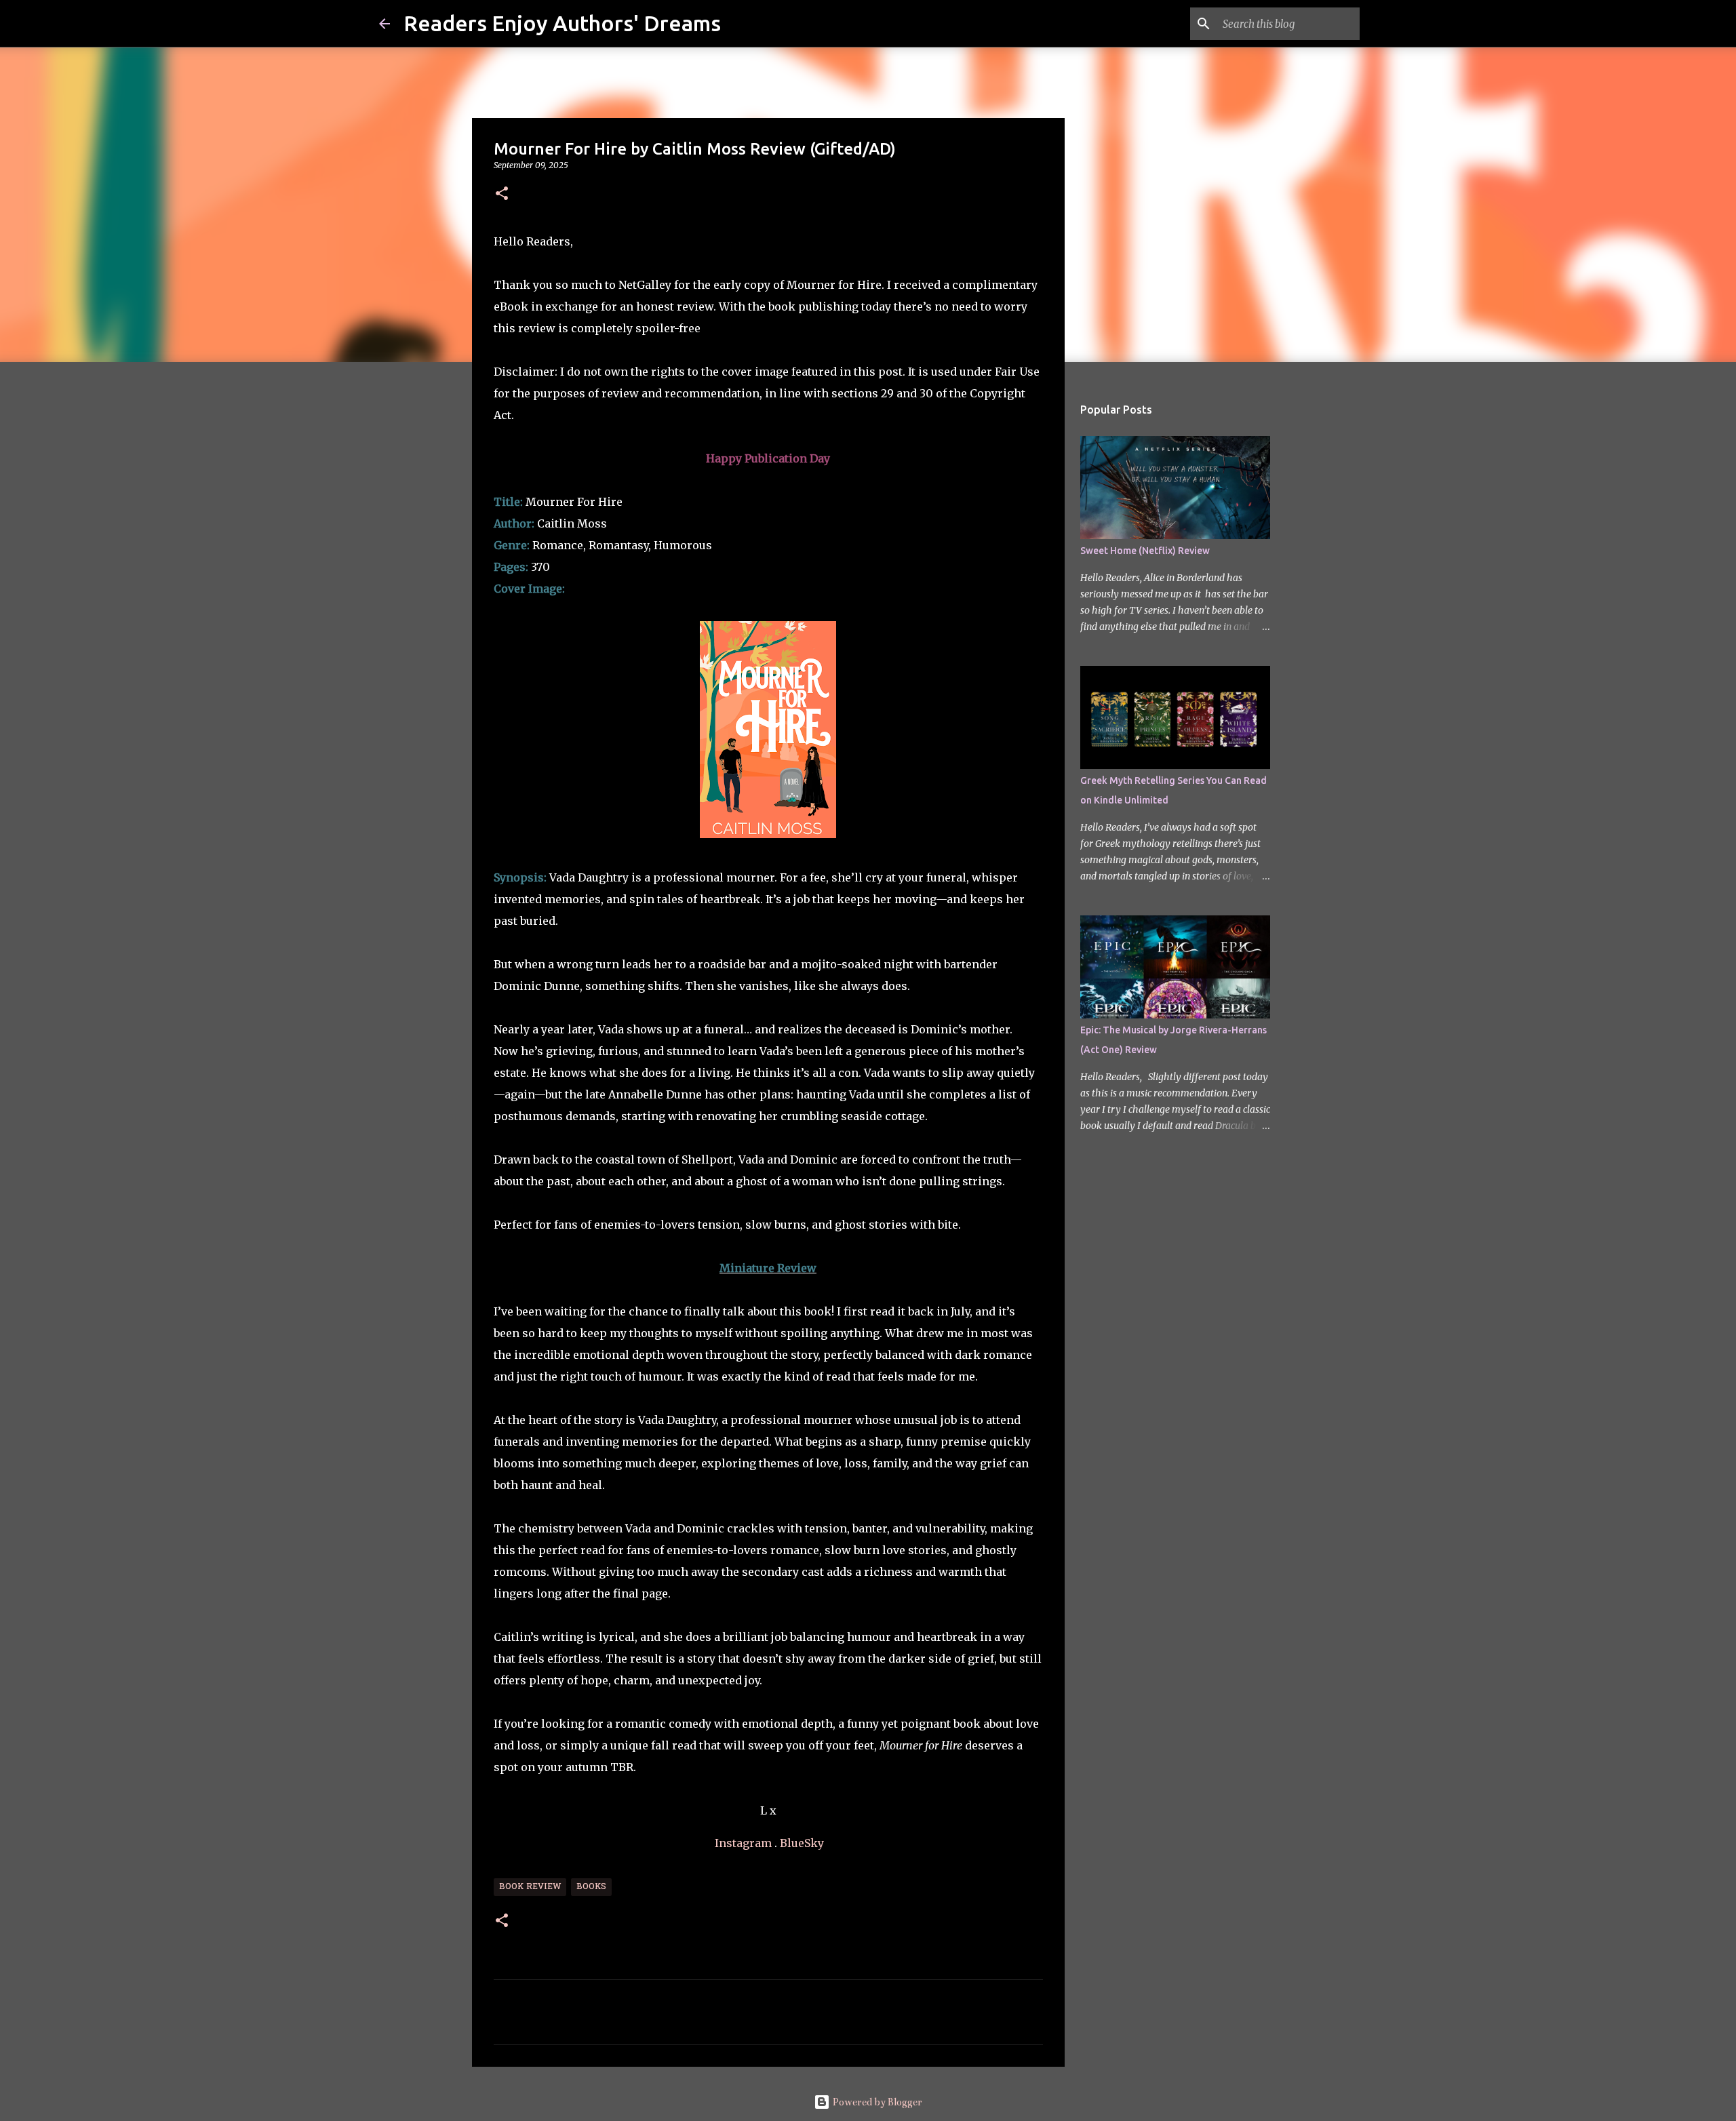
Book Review (530, 1887)
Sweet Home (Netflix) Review (1145, 551)
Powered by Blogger (876, 2102)
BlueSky (802, 1843)
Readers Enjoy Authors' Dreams (562, 23)
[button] (502, 194)
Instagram (743, 1843)
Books (591, 1887)
